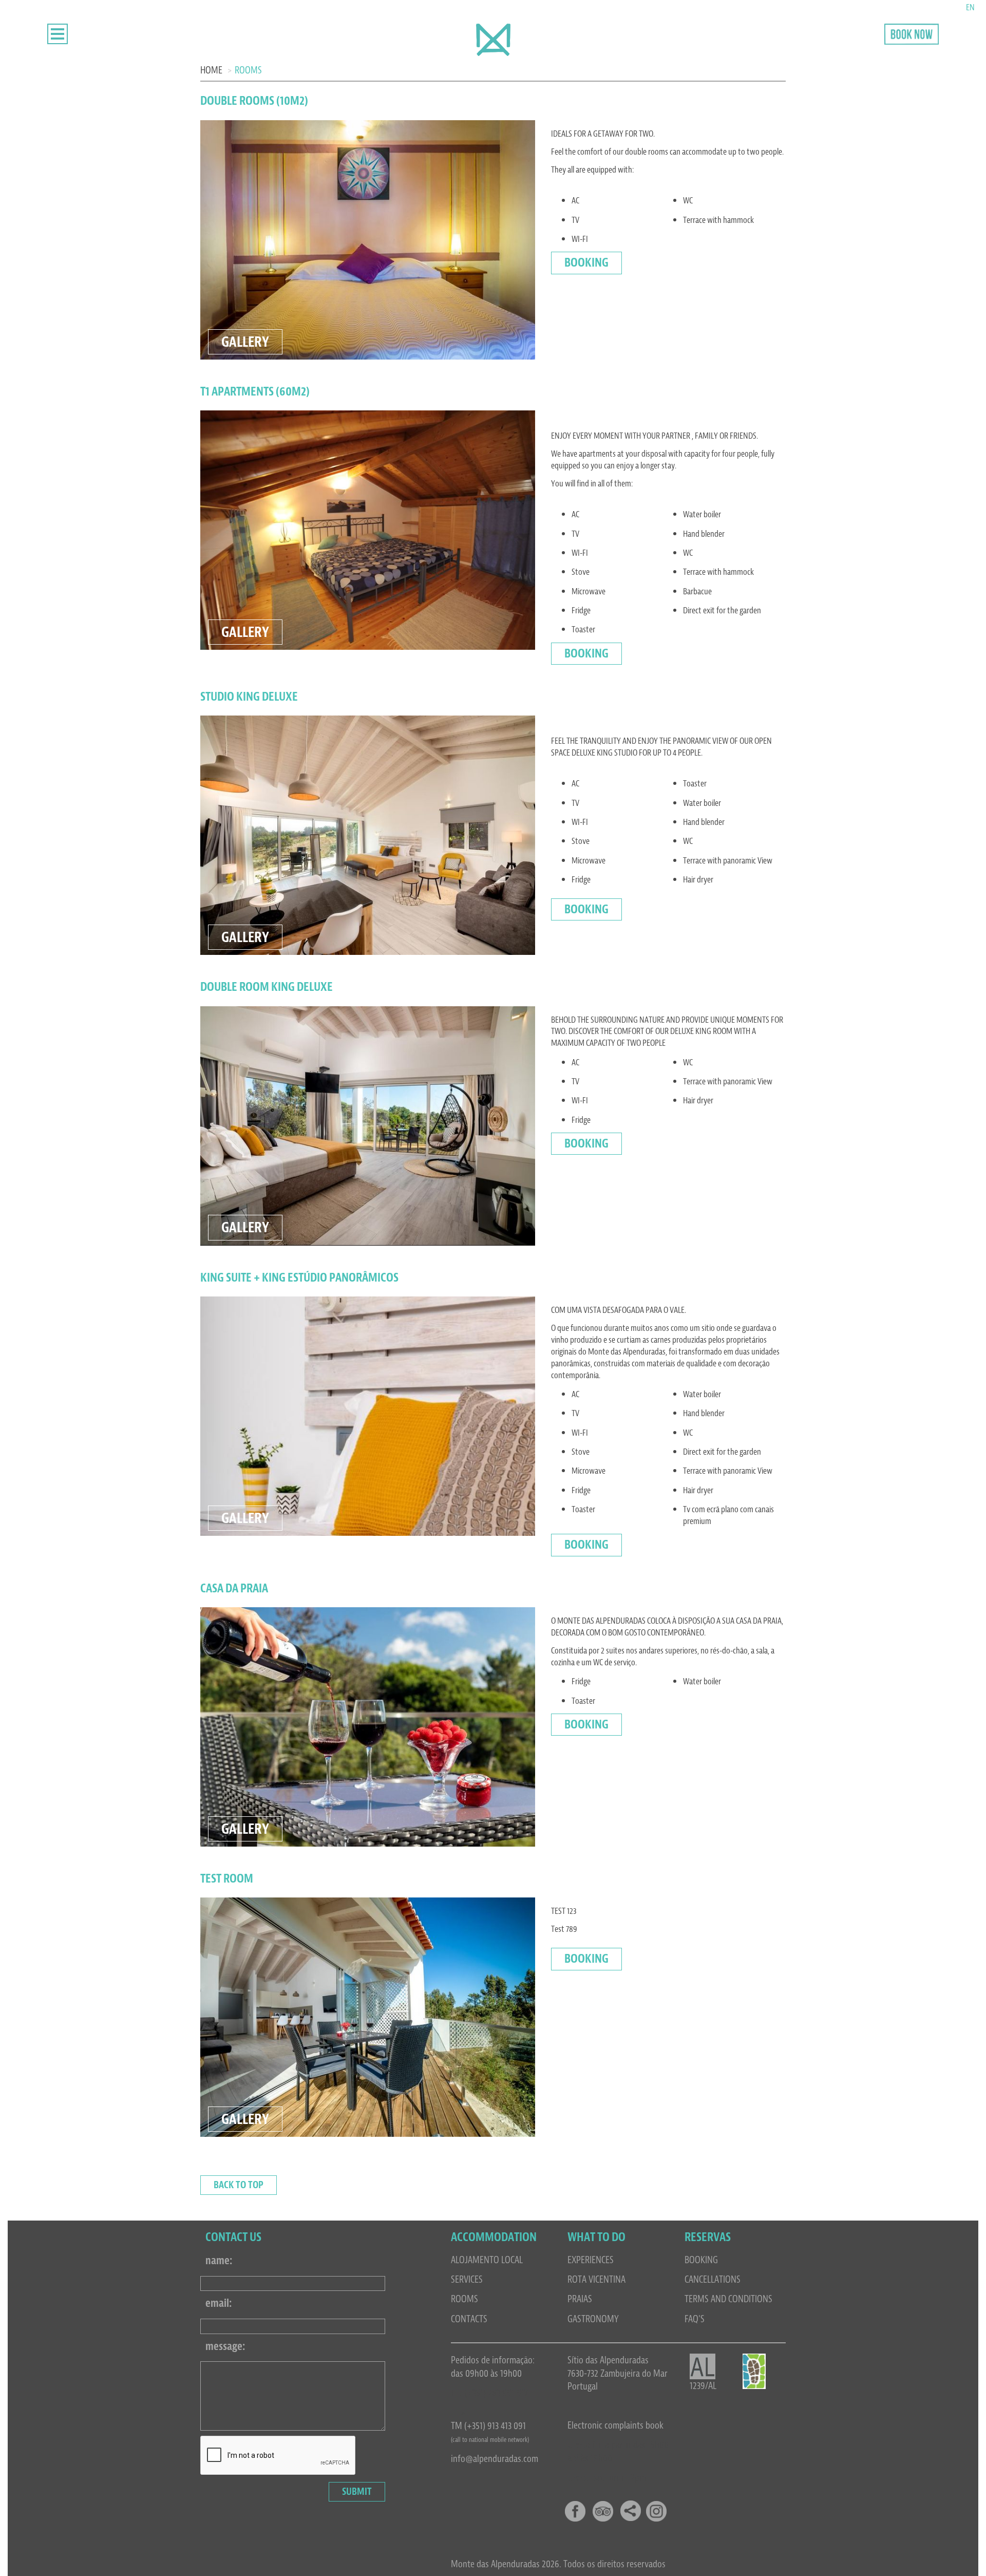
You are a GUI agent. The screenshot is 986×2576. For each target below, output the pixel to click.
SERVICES (467, 2279)
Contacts (469, 2319)
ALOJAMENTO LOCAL (487, 2260)
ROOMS (464, 2299)
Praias (580, 2299)
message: (225, 2346)
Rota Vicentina (596, 2279)
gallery (245, 342)
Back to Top (239, 2185)
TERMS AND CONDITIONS (728, 2299)
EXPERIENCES (591, 2260)
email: (219, 2303)
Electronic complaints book (615, 2425)
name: (219, 2261)
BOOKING (701, 2260)
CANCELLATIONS (713, 2279)
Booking (586, 262)
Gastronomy (593, 2319)
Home (211, 70)
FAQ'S (695, 2319)
